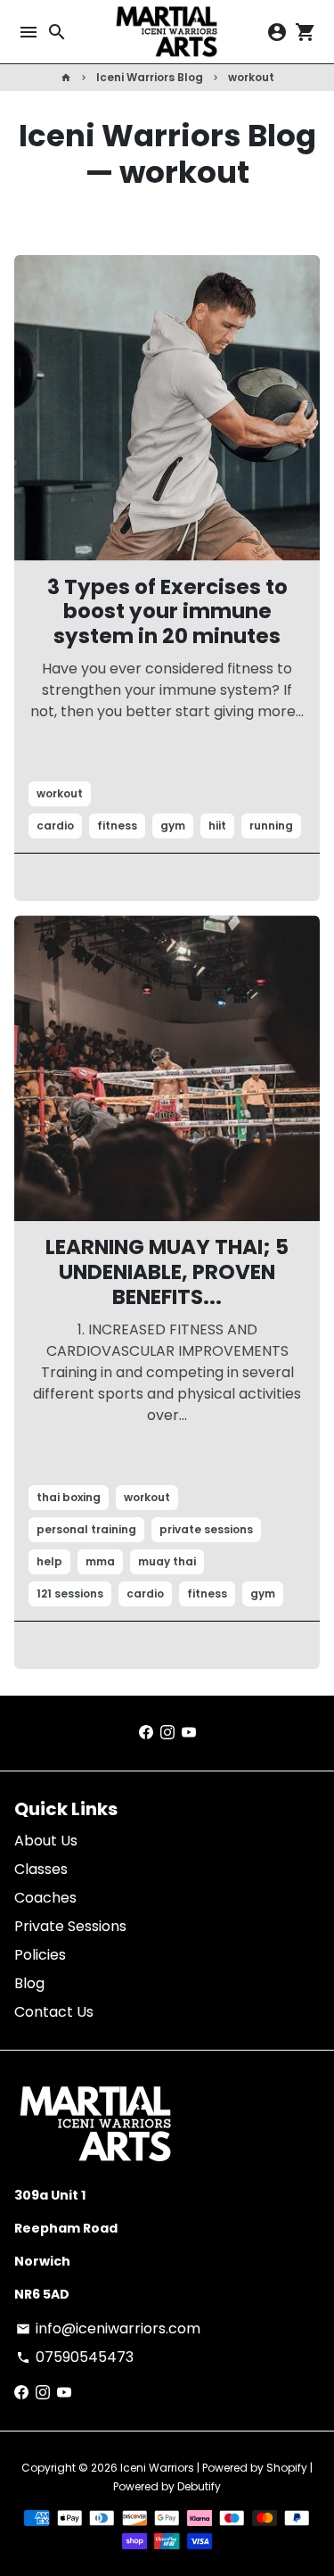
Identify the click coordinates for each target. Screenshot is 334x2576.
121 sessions (70, 1593)
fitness (117, 826)
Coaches (45, 1898)
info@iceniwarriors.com (108, 2328)
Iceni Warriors (157, 2468)
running (271, 826)
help (49, 1561)
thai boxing (69, 1497)
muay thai (167, 1561)
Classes (41, 1869)
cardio (55, 826)
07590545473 (75, 2357)
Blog (29, 1983)
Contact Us (54, 2012)
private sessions (206, 1529)
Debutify (199, 2486)
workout (251, 77)
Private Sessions (70, 1926)
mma (100, 1561)
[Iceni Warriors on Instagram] (167, 1733)
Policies (40, 1955)
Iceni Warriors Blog (150, 77)
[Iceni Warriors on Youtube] (189, 1733)
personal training (86, 1529)
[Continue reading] (167, 408)
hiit (217, 826)
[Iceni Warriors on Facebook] (146, 1733)
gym (173, 826)
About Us (46, 1841)
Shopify (287, 2468)
